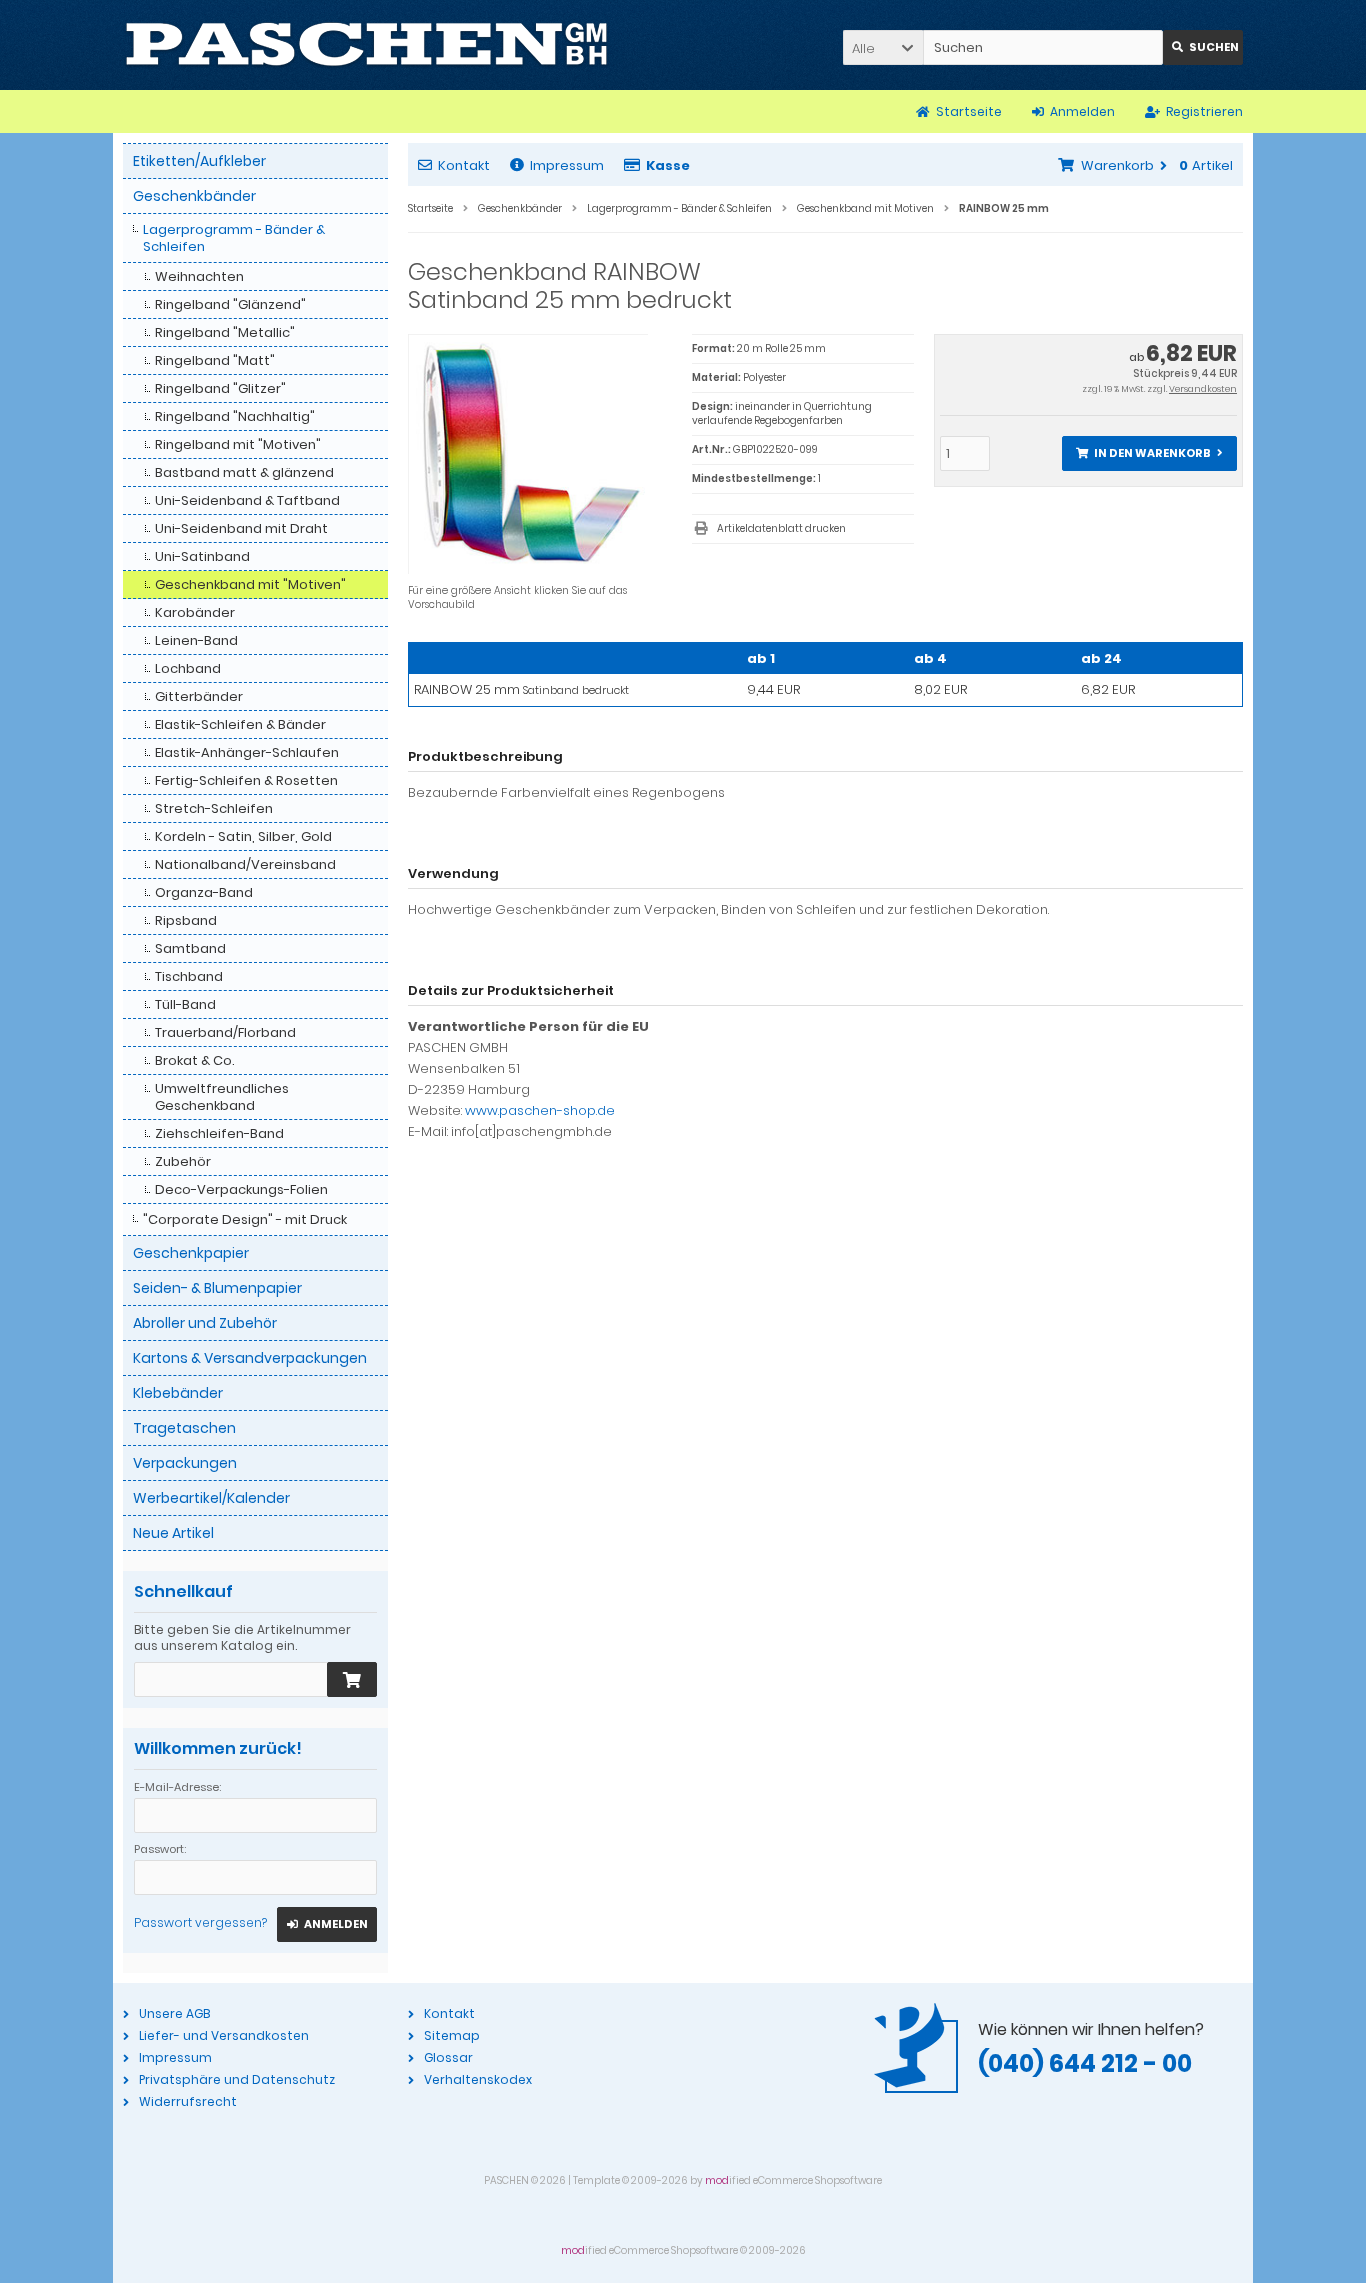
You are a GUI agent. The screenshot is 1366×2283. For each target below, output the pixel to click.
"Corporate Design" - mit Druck (245, 1219)
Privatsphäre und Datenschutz (237, 2079)
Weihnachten (199, 276)
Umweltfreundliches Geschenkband (222, 1097)
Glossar (448, 2057)
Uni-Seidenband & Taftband (247, 500)
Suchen (1203, 47)
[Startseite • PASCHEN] (366, 45)
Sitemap (452, 2035)
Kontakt (464, 165)
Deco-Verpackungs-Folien (241, 1189)
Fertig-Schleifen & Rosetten (246, 780)
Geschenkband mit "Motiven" (250, 584)
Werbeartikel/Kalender (211, 1498)
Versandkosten (1203, 389)
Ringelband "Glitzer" (220, 388)
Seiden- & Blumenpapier (217, 1288)
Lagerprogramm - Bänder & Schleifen (234, 238)
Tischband (189, 976)
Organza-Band (204, 892)
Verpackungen (185, 1463)
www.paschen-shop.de (540, 1110)
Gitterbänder (199, 696)
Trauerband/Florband (225, 1032)
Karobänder (195, 612)
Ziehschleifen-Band (219, 1133)
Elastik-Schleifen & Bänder (240, 724)
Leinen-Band (196, 640)
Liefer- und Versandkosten (224, 2035)
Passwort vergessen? (200, 1922)
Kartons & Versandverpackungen (250, 1358)
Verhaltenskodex (478, 2079)
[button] (883, 47)
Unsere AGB (174, 2013)
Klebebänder (178, 1393)
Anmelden (327, 1924)
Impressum (567, 165)
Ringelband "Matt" (215, 360)
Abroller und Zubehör (205, 1323)
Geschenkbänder (194, 196)
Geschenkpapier (191, 1253)
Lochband (188, 668)
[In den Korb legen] (352, 1679)
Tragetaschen (184, 1428)
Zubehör (183, 1161)
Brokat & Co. (195, 1060)
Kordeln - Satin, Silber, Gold (243, 836)
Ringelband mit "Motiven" (238, 444)
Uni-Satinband (202, 556)
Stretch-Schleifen (214, 808)
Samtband (190, 948)
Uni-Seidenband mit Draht (241, 528)
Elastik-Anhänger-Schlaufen (247, 752)
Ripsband (186, 920)
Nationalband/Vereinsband (245, 864)
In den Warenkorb (1149, 453)
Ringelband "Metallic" (225, 332)
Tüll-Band (185, 1004)
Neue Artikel (173, 1533)
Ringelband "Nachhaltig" (235, 416)
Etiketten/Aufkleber (199, 161)
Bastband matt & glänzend (244, 472)
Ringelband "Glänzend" (230, 304)
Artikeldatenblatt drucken (781, 528)
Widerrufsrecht (188, 2101)
